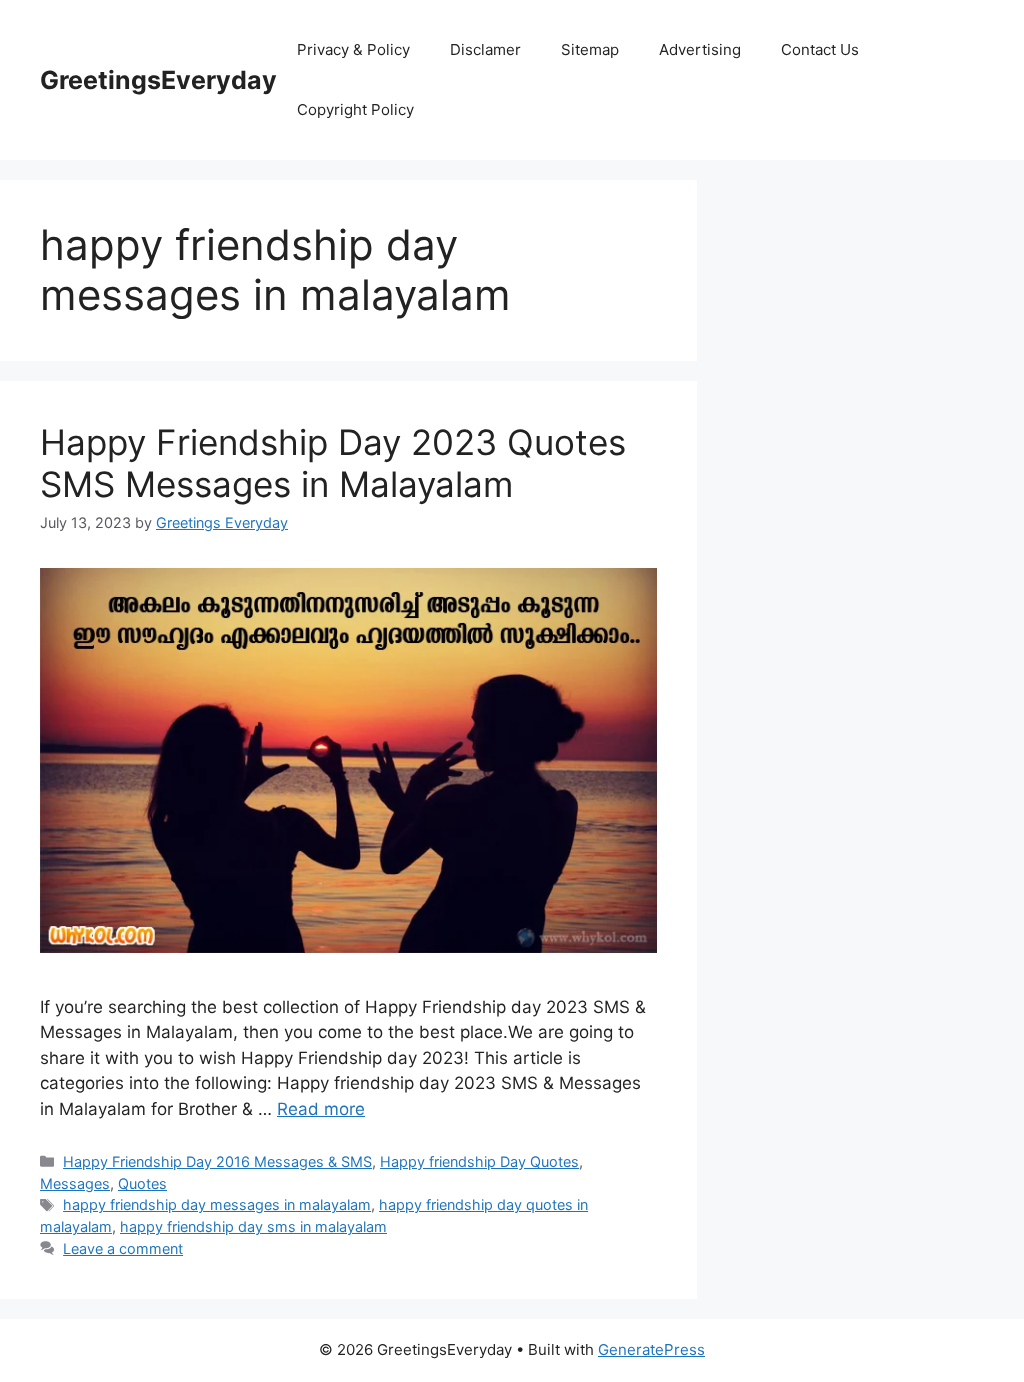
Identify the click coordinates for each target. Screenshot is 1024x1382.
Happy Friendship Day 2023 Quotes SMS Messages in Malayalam (333, 463)
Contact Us (820, 49)
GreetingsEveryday (158, 80)
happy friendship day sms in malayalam (253, 1226)
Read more (321, 1109)
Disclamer (485, 49)
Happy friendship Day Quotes (479, 1161)
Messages (75, 1183)
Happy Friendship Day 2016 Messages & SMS (217, 1161)
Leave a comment (123, 1248)
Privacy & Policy (353, 49)
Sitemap (590, 49)
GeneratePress (651, 1349)
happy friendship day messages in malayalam (217, 1204)
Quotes (142, 1183)
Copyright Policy (355, 109)
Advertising (700, 49)
